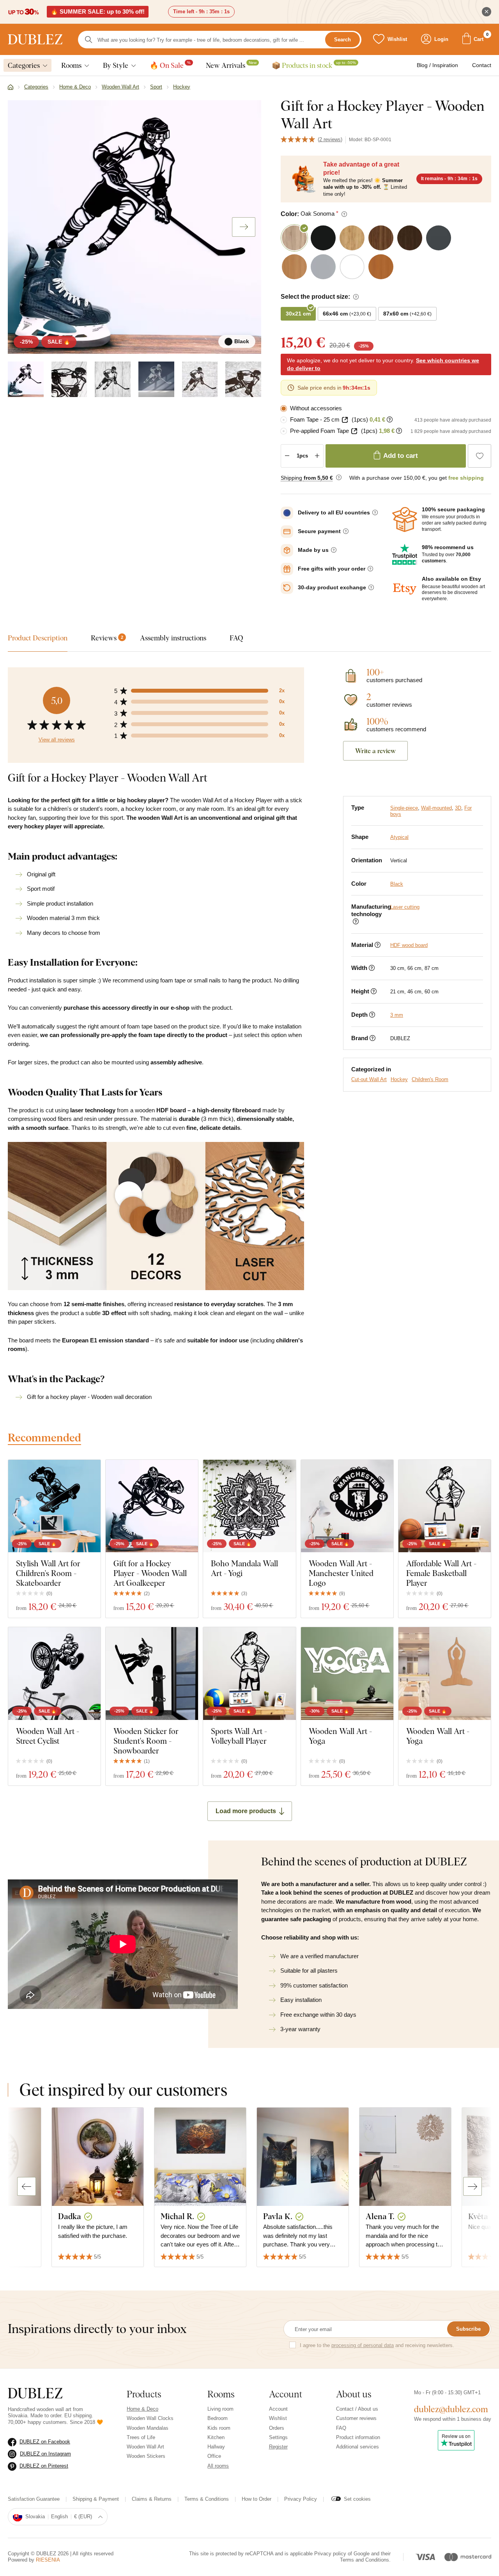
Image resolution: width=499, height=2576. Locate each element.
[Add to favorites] (480, 456)
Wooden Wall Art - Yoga (340, 1736)
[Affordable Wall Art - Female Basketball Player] (445, 1506)
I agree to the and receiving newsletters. (377, 2345)
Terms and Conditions (365, 2560)
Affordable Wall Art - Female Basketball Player (441, 1573)
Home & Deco (142, 2409)
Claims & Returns (152, 2499)
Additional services (357, 2447)
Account (278, 2409)
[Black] (26, 379)
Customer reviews (356, 2418)
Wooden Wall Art (145, 2447)
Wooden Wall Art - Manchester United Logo (341, 1573)
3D (458, 808)
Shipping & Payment (96, 2499)
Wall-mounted (436, 808)
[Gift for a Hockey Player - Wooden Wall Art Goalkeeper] (152, 1506)
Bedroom (218, 2418)
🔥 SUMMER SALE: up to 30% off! (98, 12)
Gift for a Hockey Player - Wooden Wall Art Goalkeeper (150, 1573)
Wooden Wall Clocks (150, 2418)
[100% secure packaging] (405, 519)
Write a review (375, 751)
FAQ (341, 2428)
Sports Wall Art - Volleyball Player (239, 1736)
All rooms (218, 2466)
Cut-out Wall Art (369, 1079)
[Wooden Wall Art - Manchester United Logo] (347, 1506)
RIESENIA (48, 2560)
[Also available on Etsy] (405, 589)
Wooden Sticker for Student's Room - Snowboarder (146, 1741)
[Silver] (156, 379)
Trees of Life (141, 2437)
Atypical (399, 837)
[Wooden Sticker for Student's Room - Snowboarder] (152, 1673)
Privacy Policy (301, 2499)
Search (342, 40)
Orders (277, 2428)
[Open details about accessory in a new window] (345, 420)
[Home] (11, 87)
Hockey (399, 1079)
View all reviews (57, 740)
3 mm (397, 1015)
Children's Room (430, 1079)
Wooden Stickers (146, 2456)
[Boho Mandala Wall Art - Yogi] (249, 1506)
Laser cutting (405, 907)
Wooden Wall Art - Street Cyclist (48, 1736)
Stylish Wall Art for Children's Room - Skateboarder (48, 1573)
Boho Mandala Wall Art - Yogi (244, 1568)
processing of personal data (363, 2345)
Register (278, 2447)
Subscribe (468, 2329)
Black (397, 884)
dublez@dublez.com (451, 2409)
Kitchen (216, 2437)
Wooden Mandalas (148, 2428)
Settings (278, 2437)
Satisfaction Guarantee (34, 2499)
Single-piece (404, 808)
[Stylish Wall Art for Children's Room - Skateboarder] (54, 1506)
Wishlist (278, 2418)
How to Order (257, 2499)
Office (214, 2456)
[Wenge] (200, 379)
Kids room (219, 2428)
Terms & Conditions (207, 2499)
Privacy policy (330, 2554)
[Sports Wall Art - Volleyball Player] (249, 1673)
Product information (358, 2437)
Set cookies (357, 2499)
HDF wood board (409, 945)
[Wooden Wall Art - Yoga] (347, 1673)
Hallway (216, 2447)
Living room (220, 2409)
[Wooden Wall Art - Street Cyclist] (54, 1673)
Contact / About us (357, 2409)
